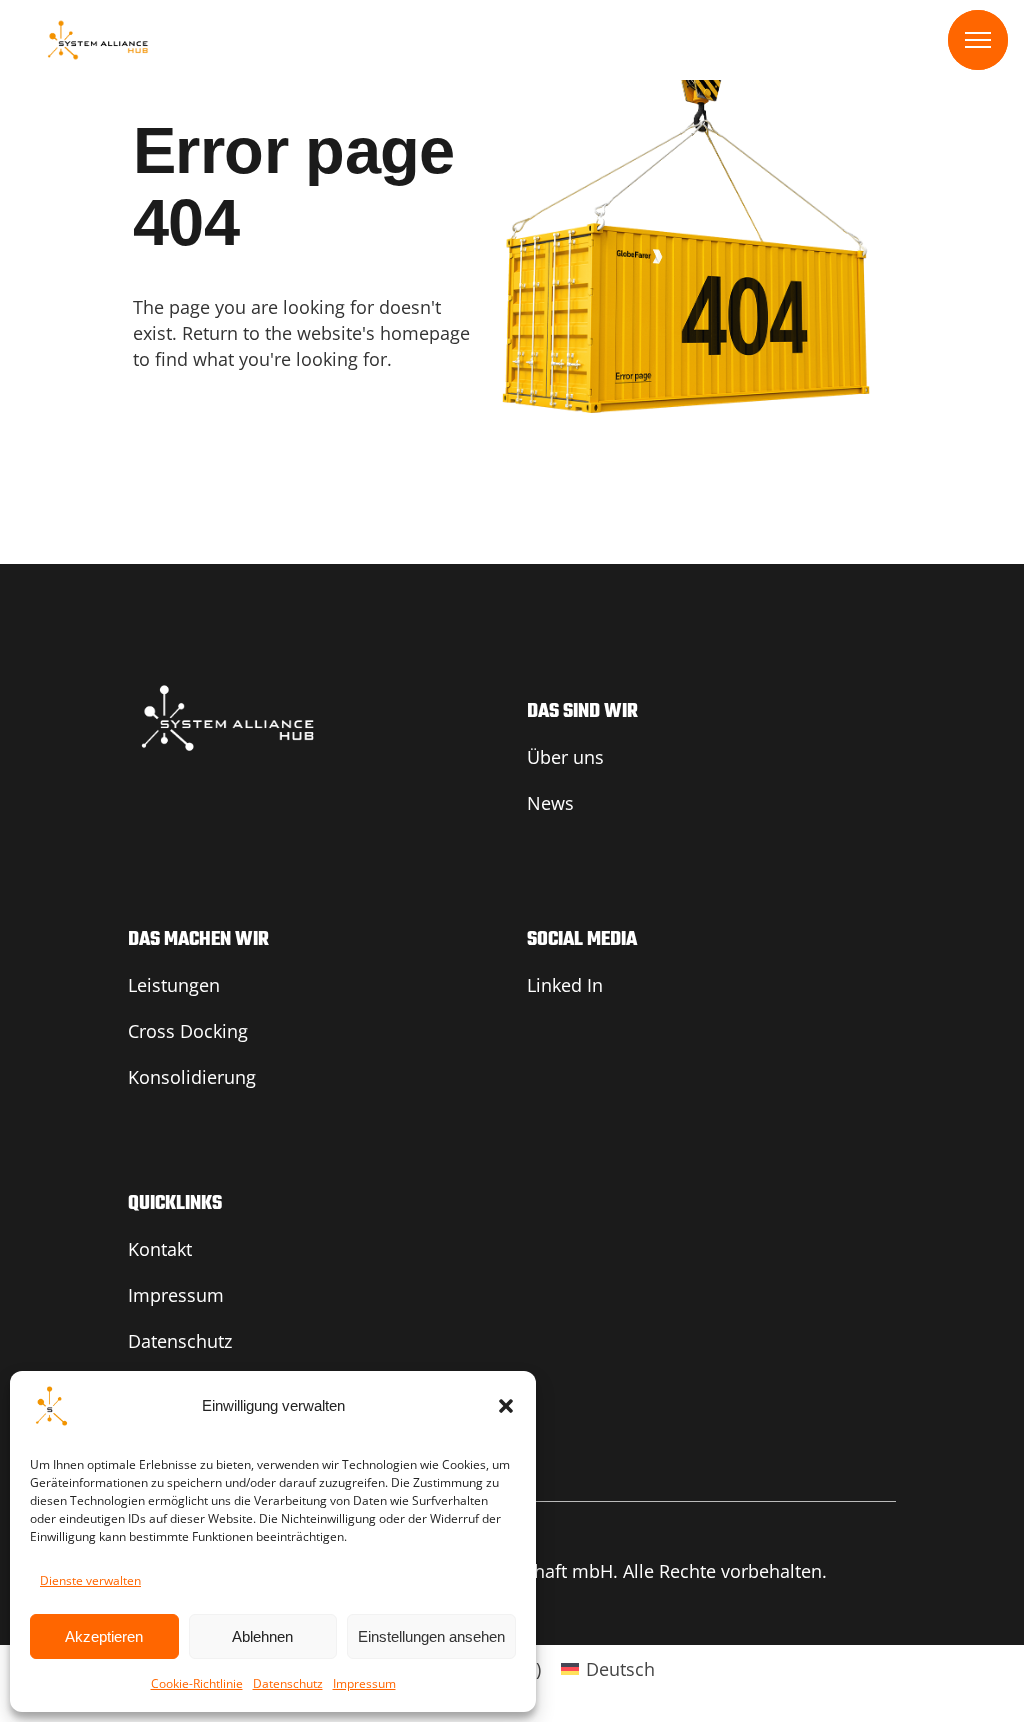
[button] (506, 1406)
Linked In (565, 985)
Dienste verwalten (90, 1580)
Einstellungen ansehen (431, 1636)
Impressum (364, 1683)
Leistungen (174, 985)
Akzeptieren (104, 1636)
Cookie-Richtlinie (197, 1683)
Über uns (565, 757)
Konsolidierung (192, 1077)
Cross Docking (188, 1031)
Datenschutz (288, 1683)
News (550, 803)
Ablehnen (262, 1636)
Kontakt (160, 1249)
